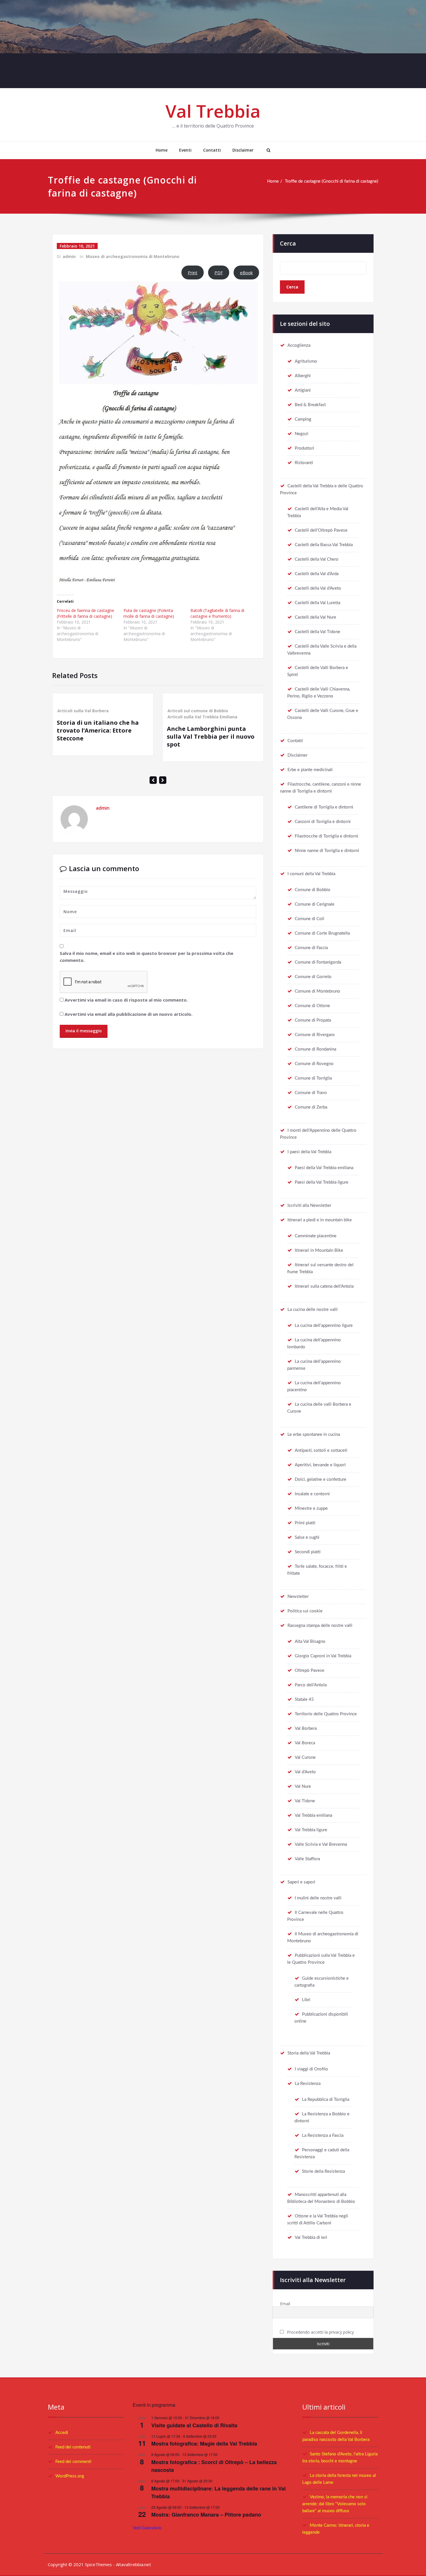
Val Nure (303, 1786)
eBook (246, 273)
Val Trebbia (213, 111)
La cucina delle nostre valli (313, 1310)
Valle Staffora (307, 1859)
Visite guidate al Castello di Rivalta (194, 2425)
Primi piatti (305, 1523)
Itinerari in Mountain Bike (319, 1250)
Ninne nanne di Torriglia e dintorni (327, 851)
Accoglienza (299, 345)
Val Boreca (305, 1743)
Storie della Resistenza (323, 2171)
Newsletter (298, 1597)
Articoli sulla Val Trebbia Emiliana (202, 717)
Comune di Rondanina (315, 1049)
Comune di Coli (310, 919)
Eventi (185, 150)
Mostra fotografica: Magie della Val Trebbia (204, 2444)
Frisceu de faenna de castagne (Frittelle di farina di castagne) (85, 613)
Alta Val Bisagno (310, 1642)
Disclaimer (243, 150)
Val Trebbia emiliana (313, 1815)
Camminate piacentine (316, 1236)
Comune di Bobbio (313, 890)
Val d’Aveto (305, 1772)
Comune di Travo (311, 1093)
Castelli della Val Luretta (317, 603)
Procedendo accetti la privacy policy (320, 2332)
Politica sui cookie (305, 1611)
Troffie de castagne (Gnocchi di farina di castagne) (332, 181)
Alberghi (303, 376)
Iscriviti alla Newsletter (309, 1206)
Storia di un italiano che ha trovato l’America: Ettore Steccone (98, 730)
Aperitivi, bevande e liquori (320, 1465)
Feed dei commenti (73, 2462)
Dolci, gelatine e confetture (321, 1479)
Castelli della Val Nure (315, 617)
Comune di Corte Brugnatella (322, 933)
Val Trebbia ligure (311, 1830)
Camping (303, 419)
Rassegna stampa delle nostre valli (320, 1626)
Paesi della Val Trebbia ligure (322, 1182)
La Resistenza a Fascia (323, 2136)
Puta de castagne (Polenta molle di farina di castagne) (149, 613)
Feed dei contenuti (73, 2447)
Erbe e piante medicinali (310, 770)
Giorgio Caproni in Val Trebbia (323, 1656)
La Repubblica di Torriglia (326, 2100)
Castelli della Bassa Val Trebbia (324, 545)
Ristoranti (304, 463)
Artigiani (303, 390)
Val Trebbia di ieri (311, 2238)
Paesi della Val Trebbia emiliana (324, 1168)
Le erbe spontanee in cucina (314, 1435)
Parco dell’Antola (311, 1685)
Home (162, 150)
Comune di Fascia (311, 948)
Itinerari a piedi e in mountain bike (320, 1220)
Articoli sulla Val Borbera (83, 711)
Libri (306, 2000)
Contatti (212, 150)
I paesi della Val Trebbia (309, 1152)
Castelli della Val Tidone (317, 632)
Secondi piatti (308, 1552)
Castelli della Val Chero (317, 559)
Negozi (302, 434)
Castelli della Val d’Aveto (318, 588)
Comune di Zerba (311, 1107)
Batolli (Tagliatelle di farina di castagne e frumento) (217, 613)
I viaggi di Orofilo (311, 2069)
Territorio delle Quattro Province (326, 1714)
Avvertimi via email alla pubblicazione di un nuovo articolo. (129, 1014)
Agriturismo (306, 361)
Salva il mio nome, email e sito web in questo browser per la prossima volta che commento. (146, 957)
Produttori (304, 448)
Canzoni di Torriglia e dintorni (323, 822)
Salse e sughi (307, 1537)
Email (285, 2304)
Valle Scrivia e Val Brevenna (321, 1844)
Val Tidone (305, 1801)
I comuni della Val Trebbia (311, 874)
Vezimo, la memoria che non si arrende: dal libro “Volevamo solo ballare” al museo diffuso (335, 2504)
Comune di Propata (313, 1020)
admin (69, 256)
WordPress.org (70, 2476)
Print (193, 273)
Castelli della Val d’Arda (317, 574)
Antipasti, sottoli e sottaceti (321, 1450)
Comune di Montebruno (317, 991)
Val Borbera (306, 1728)
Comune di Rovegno (314, 1064)
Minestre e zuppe (311, 1508)
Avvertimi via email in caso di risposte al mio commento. (126, 1000)
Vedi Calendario (147, 2528)
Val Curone (305, 1757)
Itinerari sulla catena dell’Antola (324, 1286)
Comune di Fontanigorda (318, 962)
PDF (219, 273)
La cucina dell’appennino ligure (324, 1326)
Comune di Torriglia (313, 1078)
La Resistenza (308, 2084)
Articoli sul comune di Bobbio (198, 711)
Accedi (62, 2433)
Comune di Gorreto (313, 977)
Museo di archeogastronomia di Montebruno (133, 256)
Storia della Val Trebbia (309, 2053)
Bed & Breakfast (310, 405)
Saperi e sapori (301, 1882)
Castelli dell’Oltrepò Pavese (321, 530)
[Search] (268, 150)
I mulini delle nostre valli (318, 1898)
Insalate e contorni (312, 1494)
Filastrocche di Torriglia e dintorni (326, 836)
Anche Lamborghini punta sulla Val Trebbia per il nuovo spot (211, 736)
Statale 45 (304, 1700)
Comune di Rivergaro (315, 1035)
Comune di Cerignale (315, 904)
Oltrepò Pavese (310, 1671)
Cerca (288, 243)
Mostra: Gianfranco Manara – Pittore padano (206, 2515)
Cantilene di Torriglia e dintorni (324, 807)
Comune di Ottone (312, 1006)
